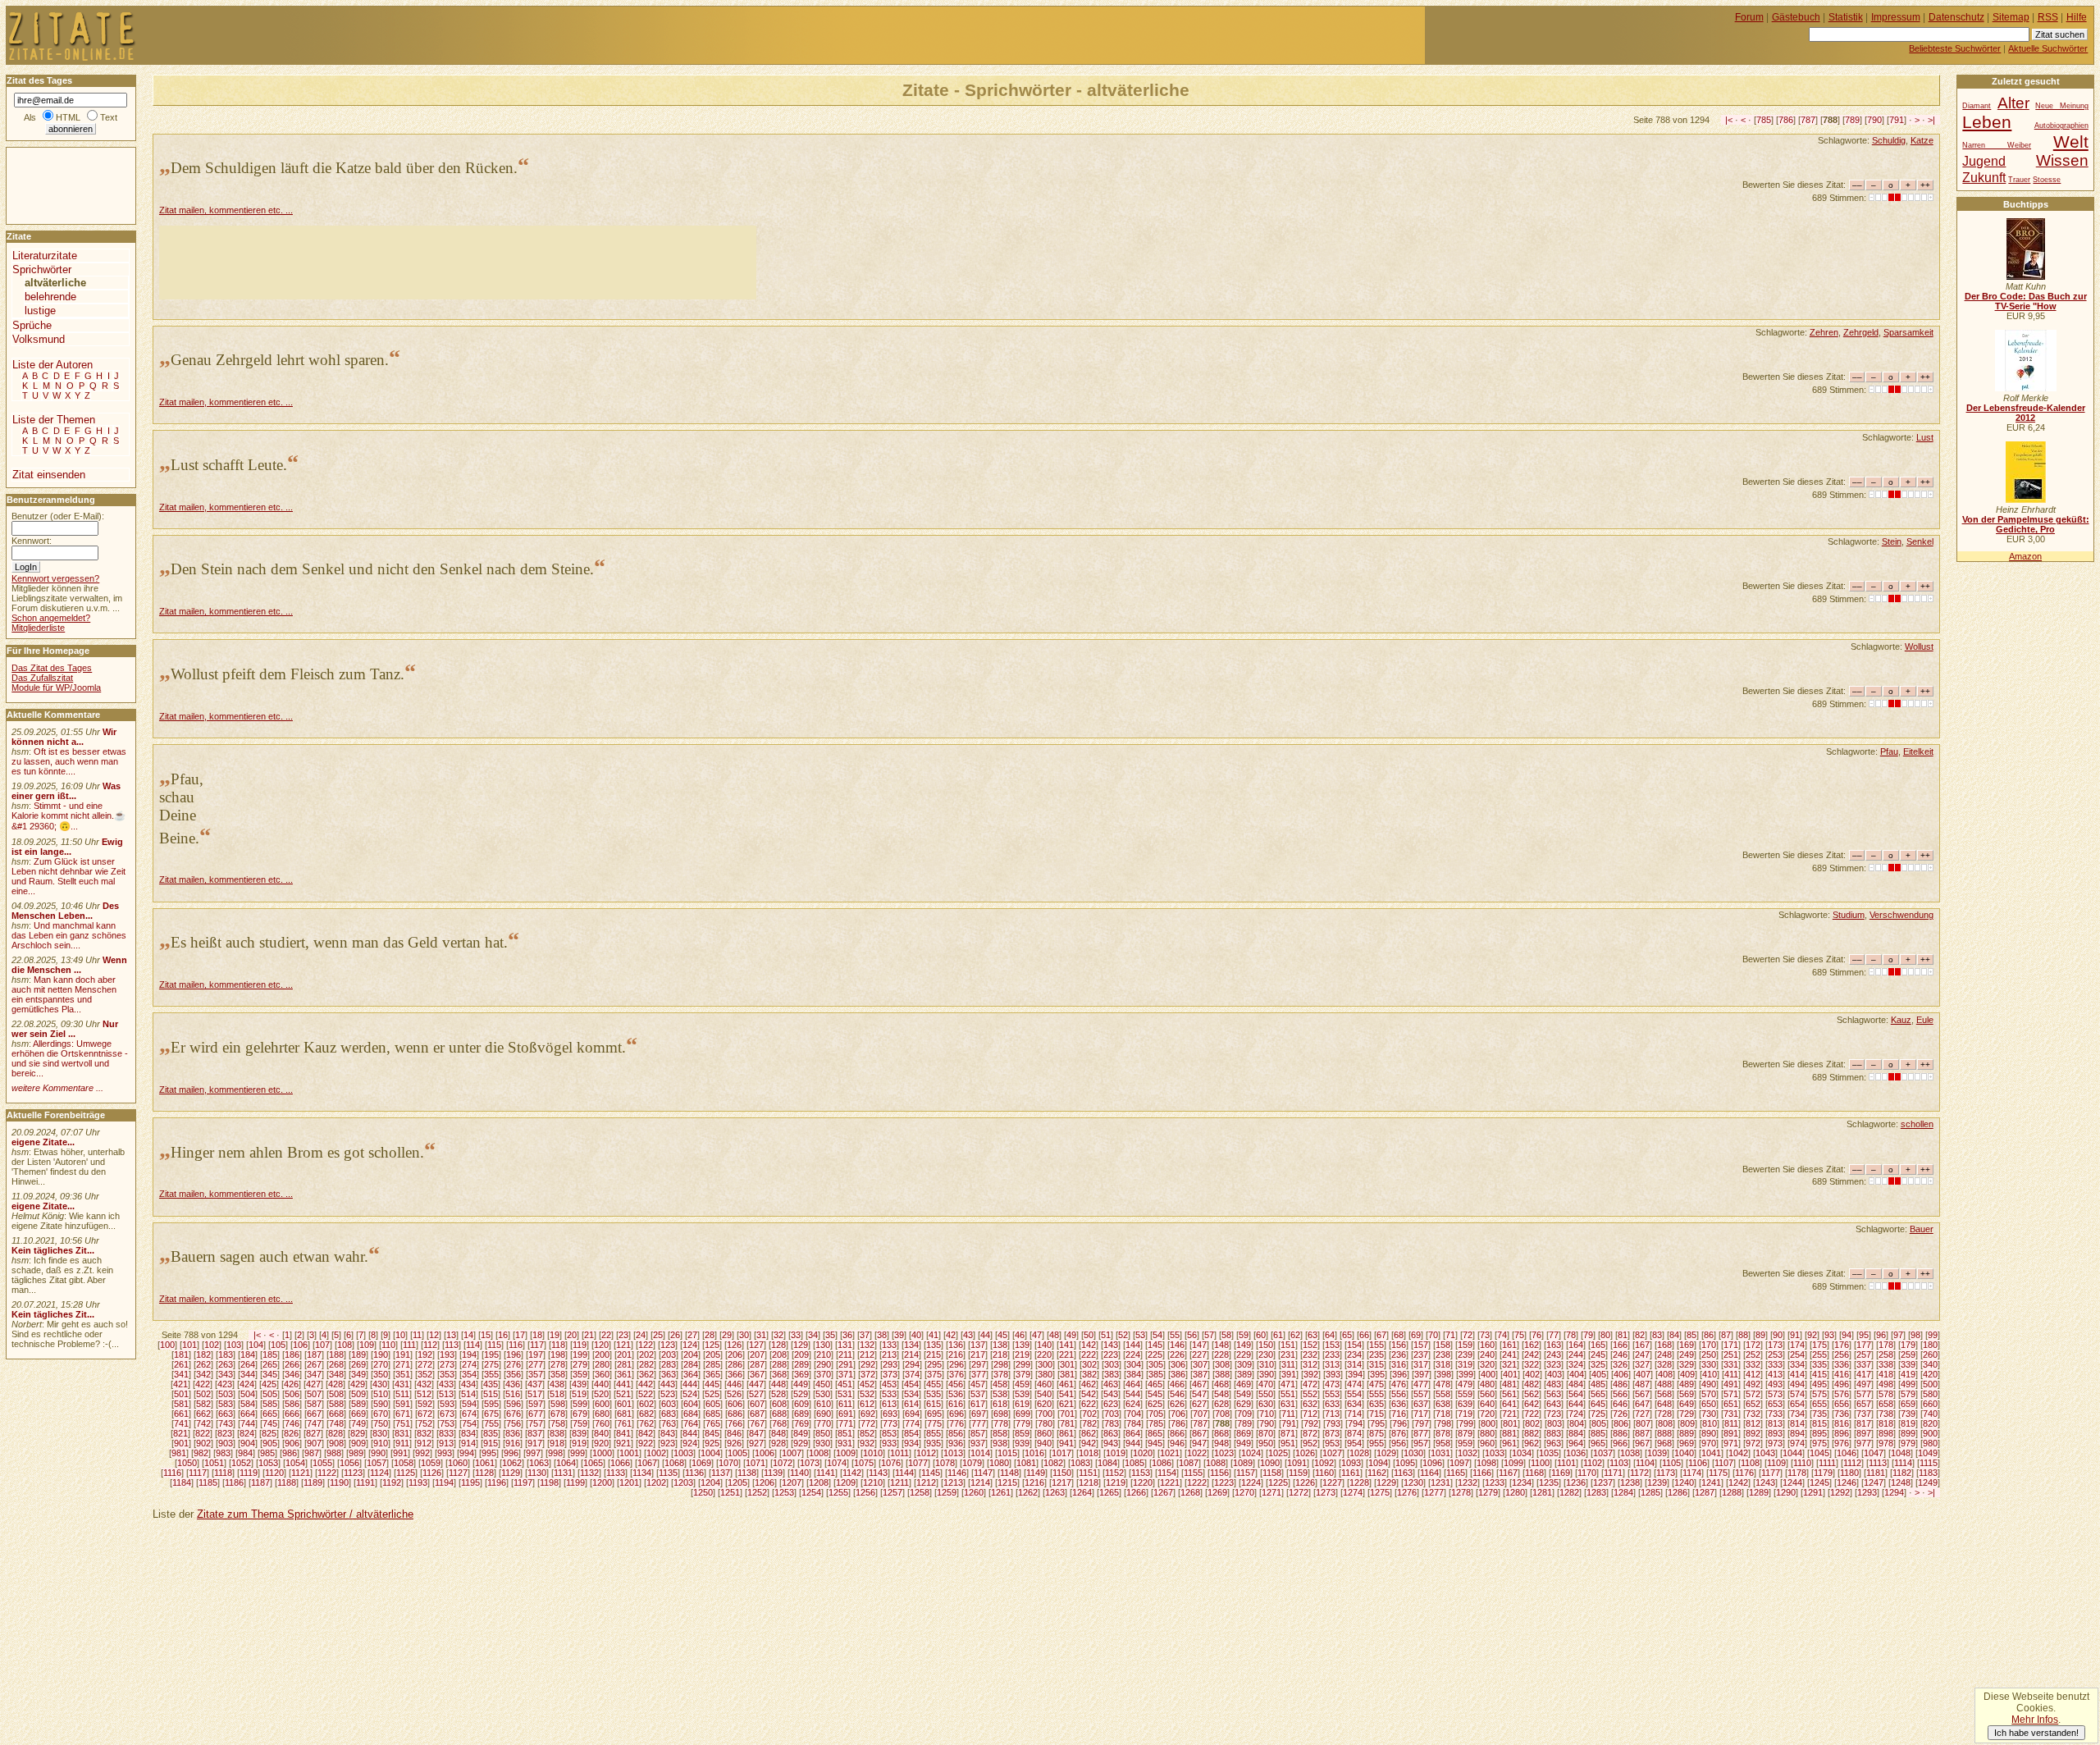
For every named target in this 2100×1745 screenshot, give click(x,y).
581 (181, 1404)
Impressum (1896, 17)
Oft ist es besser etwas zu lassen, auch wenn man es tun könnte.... (69, 761)
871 (1288, 1433)
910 (381, 1443)
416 (1842, 1374)
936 (956, 1443)
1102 (1593, 1463)
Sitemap (2011, 17)
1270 (1244, 1492)
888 (1664, 1433)
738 (1886, 1414)
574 (1797, 1394)
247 (1642, 1354)
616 (956, 1404)
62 (1295, 1335)
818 (1886, 1423)
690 (824, 1414)
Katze (1922, 140)
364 (691, 1374)
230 (1266, 1354)
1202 (656, 1482)
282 (646, 1364)
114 (473, 1345)
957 (1421, 1443)
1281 (1542, 1492)
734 (1797, 1414)
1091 (1297, 1463)
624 (1133, 1404)
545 (1155, 1394)
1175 (1718, 1473)
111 (409, 1345)
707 (1200, 1414)
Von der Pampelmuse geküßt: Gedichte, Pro (2026, 524)
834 (468, 1433)
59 (1244, 1335)
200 (602, 1354)
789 (1852, 120)
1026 (1305, 1453)
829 (358, 1433)
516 (513, 1394)
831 (402, 1433)
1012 (926, 1453)
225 (1155, 1354)
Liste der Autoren (52, 365)
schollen (1917, 1124)
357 (536, 1374)
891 (1731, 1433)
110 (388, 1345)
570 (1709, 1394)
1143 (878, 1473)
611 (845, 1404)
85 (1691, 1335)
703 (1112, 1414)
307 (1200, 1364)
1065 (593, 1463)
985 (267, 1453)
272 (425, 1364)
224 (1133, 1354)
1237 (1603, 1482)
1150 (1062, 1473)
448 (778, 1384)
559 (1465, 1394)
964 (1576, 1443)
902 (203, 1443)
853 (889, 1433)
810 (1710, 1423)
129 (801, 1345)
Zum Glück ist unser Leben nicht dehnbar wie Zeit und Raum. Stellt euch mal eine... (68, 876)
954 (1354, 1443)
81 (1623, 1335)
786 (1786, 120)
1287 (1705, 1492)
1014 (980, 1453)
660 (1930, 1404)
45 (1002, 1335)
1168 (1534, 1473)
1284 (1623, 1492)
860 (1044, 1433)
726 (1620, 1414)
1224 (1251, 1482)
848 (778, 1433)
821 (180, 1433)
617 (978, 1404)
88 (1743, 1335)
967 (1642, 1443)
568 (1664, 1394)
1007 (792, 1453)
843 (668, 1433)
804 (1577, 1423)
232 (1310, 1354)
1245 (1819, 1482)
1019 (1116, 1453)
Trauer (2019, 180)
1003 (683, 1453)
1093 (1351, 1463)
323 (1554, 1364)
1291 (1813, 1492)
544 (1133, 1394)
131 (845, 1345)
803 (1554, 1423)
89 (1760, 1335)
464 (1133, 1384)
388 (1222, 1374)
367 (757, 1374)
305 (1156, 1364)
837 (535, 1433)
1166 (1482, 1473)
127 (756, 1345)
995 (489, 1453)
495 (1819, 1384)
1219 (1116, 1482)
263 (226, 1364)
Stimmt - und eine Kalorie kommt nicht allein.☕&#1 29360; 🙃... (68, 816)
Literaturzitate (45, 256)
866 (1177, 1433)
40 (916, 1335)
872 (1310, 1433)
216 (956, 1354)
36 (847, 1335)
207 (757, 1354)
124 (690, 1345)
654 (1797, 1404)
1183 (1928, 1473)
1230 (1413, 1482)
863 (1111, 1433)
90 (1778, 1335)
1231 (1440, 1482)
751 (403, 1423)
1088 (1216, 1463)
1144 (904, 1473)
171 (1731, 1345)
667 (314, 1414)
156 (1399, 1345)
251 (1731, 1354)
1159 (1298, 1473)
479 (1465, 1384)
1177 (1771, 1473)
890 (1709, 1433)
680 (602, 1414)
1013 (953, 1453)
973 (1775, 1443)
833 (446, 1433)
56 (1192, 1335)
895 (1819, 1433)
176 (1842, 1345)
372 (868, 1374)
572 (1753, 1394)
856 (956, 1433)
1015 (1007, 1453)
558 (1443, 1394)
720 (1487, 1414)
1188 (287, 1482)
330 (1709, 1364)
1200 (602, 1482)
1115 (1929, 1463)
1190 (339, 1482)
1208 (819, 1482)
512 (424, 1394)
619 (1022, 1404)
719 (1465, 1414)
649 (1687, 1404)
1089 (1243, 1463)
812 (1753, 1423)
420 (1930, 1374)
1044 (1792, 1453)
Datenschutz (1956, 17)
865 (1155, 1433)
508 (336, 1394)
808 (1665, 1423)
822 (203, 1433)
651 (1731, 1404)
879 (1465, 1433)
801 (1510, 1423)
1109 (1776, 1463)
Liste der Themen (54, 420)
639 (1465, 1404)
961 (1509, 1443)
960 (1487, 1443)
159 (1465, 1345)
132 (867, 1345)
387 (1200, 1374)
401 (1510, 1374)
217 (978, 1354)
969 (1687, 1443)
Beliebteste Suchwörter (1955, 48)
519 (579, 1394)
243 (1554, 1354)
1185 (208, 1482)
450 (823, 1384)
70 (1433, 1335)
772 (868, 1423)
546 (1177, 1394)
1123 (353, 1473)
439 (579, 1384)
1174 (1692, 1473)
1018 (1089, 1453)
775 (934, 1423)
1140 (799, 1473)
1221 (1170, 1482)
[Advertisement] (458, 263)
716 (1399, 1414)
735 (1819, 1414)
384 (1134, 1374)
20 (572, 1335)
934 (911, 1443)
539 (1022, 1394)
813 (1775, 1423)
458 (1000, 1384)
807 (1643, 1423)
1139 (773, 1473)
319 (1465, 1364)
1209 (846, 1482)
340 (1930, 1364)
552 (1310, 1394)
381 (1067, 1374)
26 (675, 1335)
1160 (1324, 1473)
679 (580, 1414)
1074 (837, 1463)
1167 (1508, 1473)
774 (912, 1423)
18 (537, 1335)
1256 (865, 1492)
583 (226, 1404)
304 (1134, 1364)
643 (1554, 1404)
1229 (1386, 1482)
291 (846, 1364)
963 (1554, 1443)
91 (1795, 1335)
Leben (1987, 122)
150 (1266, 1345)
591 (403, 1404)
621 (1066, 1404)
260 (1930, 1354)
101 (189, 1345)
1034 (1522, 1453)
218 (1000, 1354)
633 (1332, 1404)
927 (756, 1443)
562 (1532, 1394)
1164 (1429, 1473)
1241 (1711, 1482)
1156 (1219, 1473)
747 (314, 1423)
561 (1509, 1394)
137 (978, 1345)
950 (1266, 1443)
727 (1642, 1414)
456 (956, 1384)
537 (978, 1394)
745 (270, 1423)
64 (1330, 1335)
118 (558, 1345)
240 (1487, 1354)
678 (558, 1414)
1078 (945, 1463)
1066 (620, 1463)
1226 (1305, 1482)
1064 (566, 1463)
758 (558, 1423)
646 (1620, 1404)
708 (1222, 1414)
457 (978, 1384)
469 (1244, 1384)
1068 (674, 1463)
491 (1731, 1384)
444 (690, 1384)
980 (1930, 1443)
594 (469, 1404)
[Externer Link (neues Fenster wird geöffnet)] (2026, 276)
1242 (1738, 1482)
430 (380, 1384)
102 (212, 1345)
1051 (214, 1463)
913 (446, 1443)
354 (469, 1374)
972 (1753, 1443)
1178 (1797, 1473)
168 (1664, 1345)
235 (1376, 1354)
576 (1842, 1394)
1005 (737, 1453)
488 (1664, 1384)
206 (735, 1354)
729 (1687, 1414)
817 (1864, 1423)
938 (1000, 1443)
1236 (1576, 1482)
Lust (1925, 437)
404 (1577, 1374)
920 (601, 1443)
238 (1443, 1354)
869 (1244, 1433)
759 (580, 1423)
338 (1886, 1364)
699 (1023, 1414)
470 (1266, 1384)
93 (1829, 1335)
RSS (2048, 17)
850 (823, 1433)
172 (1753, 1345)
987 (312, 1453)
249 (1687, 1354)
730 (1709, 1414)
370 (824, 1374)
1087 (1189, 1463)
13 (451, 1335)
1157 (1246, 1473)
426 (291, 1384)
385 (1156, 1374)
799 (1466, 1423)
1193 (418, 1482)
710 (1267, 1414)
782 (1089, 1423)
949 (1244, 1443)
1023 (1224, 1453)
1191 (365, 1482)
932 (867, 1443)
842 (646, 1433)
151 (1288, 1345)
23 (623, 1335)
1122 (327, 1473)
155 (1376, 1345)
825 (269, 1433)
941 (1066, 1443)
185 (270, 1354)
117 (537, 1345)
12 (434, 1335)
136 (956, 1345)
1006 (765, 1453)
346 (292, 1374)
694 (912, 1414)
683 (669, 1414)
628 (1221, 1404)
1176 (1744, 1473)
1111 (1827, 1463)
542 (1089, 1394)
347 (314, 1374)
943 (1111, 1443)
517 (535, 1394)
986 (290, 1453)
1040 (1684, 1453)
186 (292, 1354)
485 (1598, 1384)
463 (1111, 1384)
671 (403, 1414)
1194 (444, 1482)
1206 (765, 1482)
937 (978, 1443)
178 (1886, 1345)
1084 (1107, 1463)
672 (425, 1414)
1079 (972, 1463)
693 (890, 1414)
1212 (926, 1482)
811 (1731, 1423)
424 (247, 1384)
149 (1244, 1345)
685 (713, 1414)
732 (1753, 1414)
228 (1221, 1354)
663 (226, 1414)
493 (1775, 1384)
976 (1842, 1443)
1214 (980, 1482)
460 (1044, 1384)
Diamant (1977, 106)
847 (756, 1433)
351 (403, 1374)
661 (181, 1414)
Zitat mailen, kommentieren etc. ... (226, 210)
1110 (1802, 1463)
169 (1687, 1345)
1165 (1456, 1473)
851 (845, 1433)
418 (1886, 1374)
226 (1177, 1354)
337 (1864, 1364)
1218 (1089, 1482)
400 (1488, 1374)
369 (801, 1374)
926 (734, 1443)
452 (867, 1384)
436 (513, 1384)
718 (1443, 1414)
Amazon (2025, 556)
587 (314, 1404)
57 (1209, 1335)
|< (1729, 120)
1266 (1136, 1492)
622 (1089, 1404)
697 (979, 1414)
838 (557, 1433)
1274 (1353, 1492)
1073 (810, 1463)
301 (1067, 1364)
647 (1642, 1404)
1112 (1852, 1463)
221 (1066, 1354)
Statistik (1846, 17)
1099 (1513, 1463)
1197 (523, 1482)
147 (1199, 1345)
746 (292, 1423)
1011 (899, 1453)
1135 (668, 1473)
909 (358, 1443)
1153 (1141, 1473)
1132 (589, 1473)
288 (779, 1364)
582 (203, 1404)
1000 (602, 1453)
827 (313, 1433)
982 (201, 1453)
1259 (947, 1492)
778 (1001, 1423)
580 (1930, 1394)
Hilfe (2077, 17)
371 (846, 1374)
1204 (710, 1482)
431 (402, 1384)
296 (956, 1364)
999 (577, 1453)
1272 (1299, 1492)
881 (1509, 1433)
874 (1354, 1433)
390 (1267, 1374)
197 (536, 1354)
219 (1022, 1354)
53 (1140, 1335)
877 (1421, 1433)
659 (1908, 1404)
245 (1598, 1354)
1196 (497, 1482)
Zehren (1824, 332)
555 (1376, 1394)
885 (1598, 1433)
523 (668, 1394)
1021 (1170, 1453)
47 (1037, 1335)
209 (801, 1354)
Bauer (1922, 1229)
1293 (1867, 1492)
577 (1864, 1394)
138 (1000, 1345)
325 (1598, 1364)
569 (1687, 1394)
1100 (1540, 1463)
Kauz (1901, 1020)
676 (514, 1414)
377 (979, 1374)
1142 (852, 1473)
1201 (629, 1482)
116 (516, 1345)
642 (1532, 1404)
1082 (1053, 1463)
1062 (512, 1463)
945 (1155, 1443)
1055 (322, 1463)
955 (1376, 1443)
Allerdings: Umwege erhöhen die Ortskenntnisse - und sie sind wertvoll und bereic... (70, 1058)
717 (1421, 1414)
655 (1819, 1404)
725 (1598, 1414)
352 (425, 1374)
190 (381, 1354)
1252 (757, 1492)
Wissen (2062, 160)
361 (624, 1374)
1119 (249, 1473)
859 (1022, 1433)
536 (956, 1394)
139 (1022, 1345)
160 (1487, 1345)
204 (691, 1354)
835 (491, 1433)
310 (1267, 1364)
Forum (1749, 17)
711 (1288, 1414)
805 (1599, 1423)
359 (580, 1374)
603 (669, 1404)
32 (778, 1335)
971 (1731, 1443)
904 (248, 1443)
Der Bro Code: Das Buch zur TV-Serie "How (2026, 301)
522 (646, 1394)
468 (1221, 1384)
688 (779, 1414)
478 (1443, 1384)
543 (1111, 1394)
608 (779, 1404)
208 (779, 1354)
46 (1020, 1335)
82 (1640, 1335)
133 (889, 1345)
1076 (891, 1463)
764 (691, 1423)
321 (1509, 1364)
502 (203, 1394)
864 (1133, 1433)
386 (1178, 1374)
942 (1089, 1443)
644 (1576, 1404)
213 (889, 1354)
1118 (223, 1473)
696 (956, 1414)
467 (1199, 1384)
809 (1687, 1423)
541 (1066, 1394)
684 (691, 1414)
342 (203, 1374)
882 (1532, 1433)
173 (1775, 1345)
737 (1864, 1414)
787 (1808, 120)
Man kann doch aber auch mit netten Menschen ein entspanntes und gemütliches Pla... (64, 994)
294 (912, 1364)
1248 (1901, 1482)
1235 (1549, 1482)
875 (1376, 1433)
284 (691, 1364)
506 (292, 1394)
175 (1819, 1345)
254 (1797, 1354)
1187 (260, 1482)
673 (447, 1414)
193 (447, 1354)
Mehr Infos (2035, 1720)
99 (1933, 1335)
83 (1657, 1335)
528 (778, 1394)
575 (1819, 1394)
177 (1864, 1345)
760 (602, 1423)
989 (356, 1453)
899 (1908, 1433)
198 (558, 1354)
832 (424, 1433)
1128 (484, 1473)
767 (757, 1423)
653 (1775, 1404)
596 (514, 1404)
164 (1576, 1345)
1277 (1434, 1492)
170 (1709, 1345)
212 (867, 1354)
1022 (1197, 1453)
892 (1753, 1433)
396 (1399, 1374)
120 (601, 1345)
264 (248, 1364)
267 (314, 1364)
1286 (1678, 1492)
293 (890, 1364)
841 (623, 1433)
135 (934, 1345)
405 (1599, 1374)
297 (979, 1364)
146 (1177, 1345)
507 (314, 1394)
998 (555, 1453)
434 (468, 1384)
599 (580, 1404)
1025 (1278, 1453)
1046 (1847, 1453)
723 (1554, 1414)
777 (979, 1423)
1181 (1876, 1473)
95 (1864, 1335)
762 (646, 1423)
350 (381, 1374)
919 (579, 1443)
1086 (1162, 1463)
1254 (811, 1492)
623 (1111, 1404)
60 (1261, 1335)
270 (381, 1364)
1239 (1657, 1482)
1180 (1849, 1473)
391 (1289, 1374)
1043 (1765, 1453)
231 (1288, 1354)
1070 (728, 1463)
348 (336, 1374)
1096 (1432, 1463)
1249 (1928, 1482)
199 (580, 1354)
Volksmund (39, 339)
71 (1450, 1335)
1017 (1061, 1453)
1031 (1440, 1453)
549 (1244, 1394)
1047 (1874, 1453)
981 (179, 1453)
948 (1221, 1443)
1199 (575, 1482)
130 (823, 1345)
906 (292, 1443)
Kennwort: (32, 541)
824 (247, 1433)
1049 (1928, 1453)
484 (1576, 1384)
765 (713, 1423)
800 (1488, 1423)
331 (1731, 1364)
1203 (683, 1482)
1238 (1630, 1482)
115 (494, 1345)
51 (1106, 1335)
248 (1664, 1354)
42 (951, 1335)
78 (1571, 1335)
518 (557, 1394)
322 (1532, 1364)
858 (1000, 1433)
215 (934, 1354)
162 (1532, 1345)
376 (956, 1374)
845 (712, 1433)
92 (1812, 1335)
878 (1443, 1433)
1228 (1359, 1482)
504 (248, 1394)
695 (934, 1414)
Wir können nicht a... (64, 737)
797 (1422, 1423)
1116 (172, 1473)
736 (1842, 1414)
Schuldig (1889, 140)
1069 (701, 1463)
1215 (1007, 1482)
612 (867, 1404)
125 (712, 1345)
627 (1199, 1404)
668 (336, 1414)
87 (1726, 1335)
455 (934, 1384)
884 (1576, 1433)
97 (1898, 1335)
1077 (918, 1463)
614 (911, 1404)
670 (381, 1414)
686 (735, 1414)
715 (1376, 1414)
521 (623, 1394)
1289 (1759, 1492)
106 (300, 1345)
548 (1221, 1394)
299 (1023, 1364)
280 (602, 1364)
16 (503, 1335)
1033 (1495, 1453)
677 (536, 1414)
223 (1111, 1354)
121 (623, 1345)
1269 (1217, 1492)
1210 (873, 1482)
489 (1687, 1384)
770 (824, 1423)
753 (447, 1423)
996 (511, 1453)
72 (1468, 1335)
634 (1354, 1404)
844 (690, 1433)
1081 (1026, 1463)
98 (1915, 1335)
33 (796, 1335)
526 (734, 1394)
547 (1199, 1394)
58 (1226, 1335)
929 (801, 1443)
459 (1022, 1384)
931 (845, 1443)
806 (1621, 1423)
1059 (431, 1463)
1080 (999, 1463)
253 (1775, 1354)
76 (1536, 1335)
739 (1908, 1414)
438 (557, 1384)
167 (1642, 1345)
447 (756, 1384)
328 (1664, 1364)
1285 (1650, 1492)
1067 (647, 1463)
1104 (1645, 1463)
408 (1665, 1374)
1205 (737, 1482)
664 (248, 1414)
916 (513, 1443)
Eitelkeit (1918, 751)
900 (1930, 1433)
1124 (379, 1473)
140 (1044, 1345)
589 (358, 1404)
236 (1399, 1354)
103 (234, 1345)
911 (402, 1443)
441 (623, 1384)
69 (1416, 1335)
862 (1089, 1433)
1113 (1878, 1463)
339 (1908, 1364)
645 (1598, 1404)
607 (757, 1404)
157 (1421, 1345)
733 (1775, 1414)
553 (1332, 1394)
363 (669, 1374)
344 (248, 1374)
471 (1288, 1384)
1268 (1190, 1492)
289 (801, 1364)
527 (756, 1394)
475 (1376, 1384)
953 (1332, 1443)
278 (558, 1364)
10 (400, 1335)
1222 (1197, 1482)
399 (1466, 1374)
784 (1134, 1423)
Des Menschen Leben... (65, 911)
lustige (40, 311)
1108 (1750, 1463)
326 (1620, 1364)
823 (225, 1433)
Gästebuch (1796, 17)
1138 (747, 1473)
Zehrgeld (1861, 332)
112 (430, 1345)
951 (1288, 1443)
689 (801, 1414)
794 (1355, 1423)
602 (646, 1404)
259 (1908, 1354)
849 (801, 1433)
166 (1620, 1345)
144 (1133, 1345)
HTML (68, 117)
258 (1886, 1354)
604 (691, 1404)
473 (1332, 1384)
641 (1509, 1404)
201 (624, 1354)
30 (744, 1335)
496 (1842, 1384)
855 (934, 1433)
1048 (1901, 1453)
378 (1001, 1374)
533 (889, 1394)
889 (1687, 1433)
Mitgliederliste (38, 628)
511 (402, 1394)
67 (1381, 1335)
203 (669, 1354)
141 (1066, 1345)
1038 (1630, 1453)
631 (1288, 1404)
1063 (539, 1463)
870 (1266, 1433)
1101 (1566, 1463)
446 (734, 1384)
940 (1044, 1443)
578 (1886, 1394)
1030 (1413, 1453)
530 (823, 1394)
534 (911, 1394)
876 (1399, 1433)
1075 (864, 1463)
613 (889, 1404)
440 (601, 1384)
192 (425, 1354)
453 (889, 1384)
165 (1598, 1345)
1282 (1569, 1492)
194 (469, 1354)
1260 (974, 1492)
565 (1598, 1394)
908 (336, 1443)
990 (378, 1453)
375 (934, 1374)
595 (491, 1404)
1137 (721, 1473)
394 (1355, 1374)
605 (713, 1404)
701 (1067, 1414)
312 (1310, 1364)
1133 (616, 1473)
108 (345, 1345)
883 (1554, 1433)
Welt (2071, 142)
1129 (511, 1473)
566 (1620, 1394)
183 (226, 1354)
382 (1089, 1374)
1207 (792, 1482)
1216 (1034, 1482)
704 (1134, 1414)
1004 (710, 1453)
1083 (1080, 1463)
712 (1310, 1414)
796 (1399, 1423)
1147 (983, 1473)
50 (1089, 1335)
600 (602, 1404)
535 (934, 1394)
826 (291, 1433)
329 (1687, 1364)
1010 (873, 1453)
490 (1709, 1384)
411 (1731, 1374)
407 (1643, 1374)
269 (358, 1364)
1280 (1515, 1492)
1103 (1619, 1463)
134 (911, 1345)
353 (447, 1374)
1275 (1380, 1492)
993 (445, 1453)
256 (1842, 1354)
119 (580, 1345)
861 (1066, 1433)
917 (535, 1443)
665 (270, 1414)
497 (1864, 1384)
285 (713, 1364)
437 (535, 1384)
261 (181, 1364)
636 (1399, 1404)
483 (1554, 1384)
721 (1509, 1414)
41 (934, 1335)
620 (1044, 1404)
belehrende (50, 297)
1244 (1792, 1482)
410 (1710, 1374)
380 (1045, 1374)
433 (446, 1384)
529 (801, 1394)
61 (1278, 1335)
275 (491, 1364)
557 (1421, 1394)
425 (269, 1384)
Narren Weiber (1997, 145)
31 (761, 1335)
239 (1465, 1354)
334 (1797, 1364)
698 (1001, 1414)
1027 (1332, 1453)
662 (203, 1414)
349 (358, 1374)
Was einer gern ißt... (66, 791)
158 (1443, 1345)
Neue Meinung (2061, 106)
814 (1797, 1423)
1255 (838, 1492)
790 (1874, 120)
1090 (1270, 1463)
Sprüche (32, 325)
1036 (1576, 1453)
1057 (377, 1463)
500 (1930, 1384)
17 (520, 1335)
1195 (470, 1482)
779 (1023, 1423)
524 (690, 1394)
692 (868, 1414)
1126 (432, 1473)
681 (624, 1414)
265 (270, 1364)
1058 (404, 1463)
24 (641, 1335)
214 (911, 1354)
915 (491, 1443)
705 (1156, 1414)
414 (1797, 1374)
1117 (198, 1473)
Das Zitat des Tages (52, 668)
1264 (1082, 1492)
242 (1532, 1354)
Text (109, 117)
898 (1886, 1433)
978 (1886, 1443)
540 (1044, 1394)
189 (358, 1354)
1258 (920, 1492)
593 (447, 1404)
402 (1532, 1374)
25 (658, 1335)
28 (710, 1335)
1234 (1522, 1482)
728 (1664, 1414)
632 (1310, 1404)
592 (425, 1404)
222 (1089, 1354)
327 (1642, 1364)
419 (1908, 1374)
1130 (537, 1473)
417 (1864, 1374)
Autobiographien (2061, 126)
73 (1485, 1335)
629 (1244, 1404)
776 (956, 1423)
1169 (1561, 1473)
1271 (1271, 1492)
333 (1775, 1364)
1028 (1359, 1453)
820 (1930, 1423)
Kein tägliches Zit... (53, 1250)
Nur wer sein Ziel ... (65, 1029)
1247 (1874, 1482)
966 (1620, 1443)
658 (1886, 1404)
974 (1797, 1443)
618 (1000, 1404)
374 (912, 1374)
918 (557, 1443)
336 (1842, 1364)
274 (469, 1364)
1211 (899, 1482)
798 (1444, 1423)
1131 (563, 1473)
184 (248, 1354)
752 (425, 1423)
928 (778, 1443)
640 (1487, 1404)
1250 (703, 1492)
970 (1709, 1443)
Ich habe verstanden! (2036, 1733)
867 (1199, 1433)
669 (358, 1414)
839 (579, 1433)
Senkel (1920, 541)
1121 (301, 1473)
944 (1133, 1443)
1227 (1332, 1482)
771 (846, 1423)
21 (589, 1335)
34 (813, 1335)
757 (536, 1423)
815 (1819, 1423)
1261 (1001, 1492)
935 (934, 1443)
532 (867, 1394)
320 (1487, 1364)
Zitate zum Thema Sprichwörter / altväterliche (305, 1514)
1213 (953, 1482)
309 (1244, 1364)
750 (381, 1423)
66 (1364, 1335)
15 (486, 1335)
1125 (406, 1473)
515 (491, 1394)
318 (1443, 1364)
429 (358, 1384)
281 (624, 1364)
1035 (1549, 1453)
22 (606, 1335)
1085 (1134, 1463)
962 (1532, 1443)
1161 (1351, 1473)
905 (270, 1443)
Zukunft (1984, 177)
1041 (1711, 1453)
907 (314, 1443)
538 (1000, 1394)
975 (1819, 1443)
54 (1157, 1335)
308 (1222, 1364)
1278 (1461, 1492)
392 (1311, 1374)
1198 (549, 1482)
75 (1519, 1335)
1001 (629, 1453)
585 (270, 1404)
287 (757, 1364)
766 (735, 1423)
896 (1842, 1433)
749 (358, 1423)
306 (1178, 1364)
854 (911, 1433)
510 (381, 1394)
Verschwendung (1901, 915)
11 (417, 1335)
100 (167, 1345)
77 (1554, 1335)
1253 (784, 1492)
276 (514, 1364)
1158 (1272, 1473)
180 (1930, 1345)
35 (830, 1335)
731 (1731, 1414)
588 (336, 1404)
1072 (783, 1463)
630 (1266, 1404)
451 (845, 1384)
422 (203, 1384)
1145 (931, 1473)
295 (934, 1364)
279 (580, 1364)
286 (735, 1364)
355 (491, 1374)
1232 (1468, 1482)
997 (533, 1453)
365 (713, 1374)
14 (468, 1335)
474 (1354, 1384)
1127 (458, 1473)
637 (1421, 1404)
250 (1709, 1354)
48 (1054, 1335)
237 (1421, 1354)
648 (1664, 1404)
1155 (1193, 1473)
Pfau (1889, 751)
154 (1354, 1345)
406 (1621, 1374)
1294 (1894, 1492)
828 (336, 1433)
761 (624, 1423)
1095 (1405, 1463)
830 (380, 1433)
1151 (1088, 1473)
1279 (1488, 1492)
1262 (1028, 1492)
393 (1333, 1374)
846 (734, 1433)
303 (1112, 1364)
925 (712, 1443)
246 (1620, 1354)
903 (226, 1443)
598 (558, 1404)
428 (336, 1384)
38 (882, 1335)
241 (1509, 1354)
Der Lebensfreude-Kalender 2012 (2026, 413)
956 (1399, 1443)
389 (1244, 1374)
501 (181, 1394)
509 (358, 1394)
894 (1797, 1433)
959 (1465, 1443)
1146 (957, 1473)
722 (1532, 1414)
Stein (1892, 541)
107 (322, 1345)
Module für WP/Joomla (56, 687)
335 (1819, 1364)
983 (223, 1453)
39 (899, 1335)
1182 (1902, 1473)
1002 (656, 1453)
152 (1310, 1345)
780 (1045, 1423)
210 (824, 1354)
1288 (1732, 1492)
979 (1908, 1443)
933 (889, 1443)
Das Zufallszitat (42, 678)
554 (1354, 1394)
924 (690, 1443)
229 (1244, 1354)
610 (824, 1404)
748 (336, 1423)
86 (1709, 1335)
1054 (295, 1463)
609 (801, 1404)
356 (514, 1374)
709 (1244, 1414)
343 (226, 1374)
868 (1221, 1433)
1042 (1738, 1453)
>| (1931, 120)
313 (1332, 1364)
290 (824, 1364)
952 (1310, 1443)
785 (1764, 120)
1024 (1251, 1453)
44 (985, 1335)
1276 (1407, 1492)
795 (1377, 1423)
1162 (1377, 1473)
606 (735, 1404)
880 (1487, 1433)
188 (336, 1354)
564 (1576, 1394)
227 (1199, 1354)
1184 (182, 1482)
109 (367, 1345)
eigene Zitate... (43, 1142)
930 (823, 1443)
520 (601, 1394)
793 (1333, 1423)
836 (513, 1433)
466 (1177, 1384)
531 (845, 1394)
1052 (241, 1463)
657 (1864, 1404)
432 (424, 1384)
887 (1642, 1433)
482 (1532, 1384)
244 (1576, 1354)
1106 (1698, 1463)
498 (1886, 1384)
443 (668, 1384)
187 (314, 1354)
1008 (819, 1453)
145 (1155, 1345)
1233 (1495, 1482)
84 (1674, 1335)
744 (248, 1423)
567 (1642, 1394)
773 (890, 1423)
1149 (1036, 1473)
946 (1177, 1443)
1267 (1163, 1492)
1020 (1143, 1453)
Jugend (1984, 161)
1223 (1224, 1482)
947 (1199, 1443)
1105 (1671, 1463)
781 (1067, 1423)
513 (446, 1394)
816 (1842, 1423)
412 (1753, 1374)
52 (1123, 1335)
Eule (1925, 1020)
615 (934, 1404)
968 (1664, 1443)
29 (727, 1335)
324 (1576, 1364)
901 (181, 1443)
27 (692, 1335)
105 (278, 1345)
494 (1797, 1384)
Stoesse (2047, 180)
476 (1399, 1384)
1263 (1055, 1492)
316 (1399, 1364)
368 (779, 1374)
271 (403, 1364)
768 (779, 1423)
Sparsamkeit (1908, 332)
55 (1175, 1335)
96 (1881, 1335)
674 (469, 1414)
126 (734, 1345)
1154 (1167, 1473)
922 (646, 1443)
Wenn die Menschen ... (69, 965)
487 (1642, 1384)
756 (514, 1423)
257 (1864, 1354)
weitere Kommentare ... (57, 1088)
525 (712, 1394)
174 (1797, 1345)
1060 (458, 1463)
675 (491, 1414)
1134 (642, 1473)
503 (226, 1394)
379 (1023, 1374)
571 (1731, 1394)
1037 (1603, 1453)
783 (1112, 1423)
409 (1687, 1374)
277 (536, 1364)
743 (226, 1423)
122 (646, 1345)
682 (646, 1414)
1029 (1386, 1453)
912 (424, 1443)
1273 (1326, 1492)
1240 (1684, 1482)
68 (1399, 1335)
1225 (1278, 1482)
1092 (1324, 1463)
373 (890, 1374)
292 (868, 1364)
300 (1045, 1364)
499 (1908, 1384)
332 (1753, 1364)
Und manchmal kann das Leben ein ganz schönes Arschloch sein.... (69, 935)
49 (1071, 1335)
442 (646, 1384)
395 (1377, 1374)
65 (1347, 1335)
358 (558, 1374)
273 (447, 1364)
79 (1588, 1335)
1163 (1403, 1473)
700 (1045, 1414)
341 (181, 1374)
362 (646, 1374)
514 (468, 1394)
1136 (694, 1473)
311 (1288, 1364)
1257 (892, 1492)
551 (1288, 1394)
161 (1509, 1345)
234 (1354, 1354)
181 (181, 1354)
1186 (234, 1482)
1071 (756, 1463)
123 (668, 1345)
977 (1864, 1443)
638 (1443, 1404)
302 (1089, 1364)
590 (381, 1404)
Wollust (1919, 646)
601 (624, 1404)
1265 (1109, 1492)
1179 (1823, 1473)
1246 (1847, 1482)
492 (1753, 1384)
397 (1422, 1374)
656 (1842, 1404)
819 (1908, 1423)
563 (1554, 1394)
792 (1311, 1423)
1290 (1786, 1492)
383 (1112, 1374)
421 (180, 1384)
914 (468, 1443)
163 (1554, 1345)
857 (978, 1433)
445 (712, 1384)
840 (601, 1433)
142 (1089, 1345)
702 (1089, 1414)
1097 (1459, 1463)
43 (968, 1335)
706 (1178, 1414)
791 (1897, 120)
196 (514, 1354)
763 (669, 1423)
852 (867, 1433)
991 (400, 1453)
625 (1155, 1404)
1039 (1657, 1453)
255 (1819, 1354)
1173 (1666, 1473)
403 (1554, 1374)
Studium (1849, 915)
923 (668, 1443)
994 (467, 1453)
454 (911, 1384)
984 (245, 1453)
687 (757, 1414)
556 (1399, 1394)
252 (1753, 1354)
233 (1332, 1354)
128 (778, 1345)
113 (452, 1345)
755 (491, 1423)
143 (1111, 1345)
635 (1376, 1404)
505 (270, 1394)
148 (1221, 1345)
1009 (846, 1453)
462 (1089, 1384)
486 (1620, 1384)
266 (292, 1364)
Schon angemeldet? (51, 618)
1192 (392, 1482)
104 (256, 1345)
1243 (1765, 1482)
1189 (313, 1482)
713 (1332, 1414)
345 (270, 1374)
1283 (1596, 1492)
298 (1001, 1364)
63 (1312, 1335)
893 (1775, 1433)
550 (1266, 1394)
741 (181, 1423)
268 (336, 1364)
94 (1847, 1335)
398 (1444, 1374)
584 (248, 1404)
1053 (268, 1463)
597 (536, 1404)
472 (1310, 1384)
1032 (1468, 1453)
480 (1487, 1384)
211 (845, 1354)
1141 (826, 1473)
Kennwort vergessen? (55, 578)
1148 (1009, 1473)
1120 (274, 1473)
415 (1819, 1374)
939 (1022, 1443)
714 (1354, 1414)
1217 (1061, 1482)
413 (1775, 1374)
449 (801, 1384)
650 (1709, 1404)
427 (313, 1384)
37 (865, 1335)
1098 (1486, 1463)
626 (1177, 1404)
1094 (1378, 1463)
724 (1576, 1414)
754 (469, 1423)
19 (555, 1335)
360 (602, 1374)
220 (1044, 1354)
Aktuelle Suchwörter (2048, 48)
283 (669, 1364)
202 (646, 1354)
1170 (1587, 1473)
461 (1066, 1384)
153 (1332, 1345)
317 (1421, 1364)
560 (1487, 1394)
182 (203, 1354)
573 (1775, 1394)
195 (491, 1354)
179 (1908, 1345)
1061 (485, 1463)
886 (1620, 1433)
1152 (1114, 1473)
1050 (187, 1463)
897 (1864, 1433)
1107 (1724, 1463)
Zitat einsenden (49, 475)
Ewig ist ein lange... (67, 847)
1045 (1819, 1453)
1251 (730, 1492)
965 (1598, 1443)
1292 (1840, 1492)
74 (1502, 1335)
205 (713, 1354)
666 (292, 1414)
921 (623, 1443)
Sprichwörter (42, 270)
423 (225, 1384)
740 (1930, 1414)
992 (422, 1453)
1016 (1034, 1453)
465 (1155, 1384)
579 (1908, 1394)
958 (1443, 1443)
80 (1605, 1335)
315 (1376, 1364)
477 (1421, 1384)
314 (1354, 1364)
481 (1509, 1384)
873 (1332, 1433)
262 (203, 1364)
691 (846, 1414)
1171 (1613, 1473)
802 (1532, 1423)
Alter (2013, 103)
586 (292, 1404)
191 (403, 1354)
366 (735, 1374)
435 (491, 1384)
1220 (1143, 1482)
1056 (349, 1463)
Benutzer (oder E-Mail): (58, 516)
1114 (1903, 1463)
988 (334, 1453)
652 (1753, 1404)
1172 (1639, 1473)
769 (801, 1423)
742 (203, 1423)
